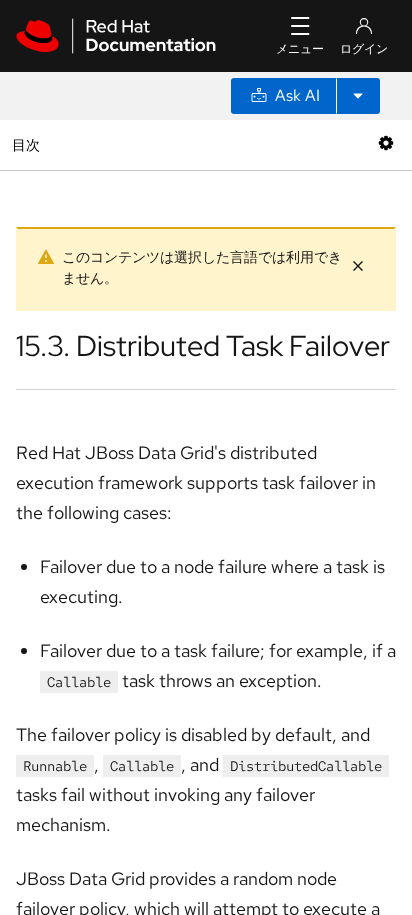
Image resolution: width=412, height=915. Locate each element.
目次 (28, 144)
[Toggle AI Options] (358, 96)
